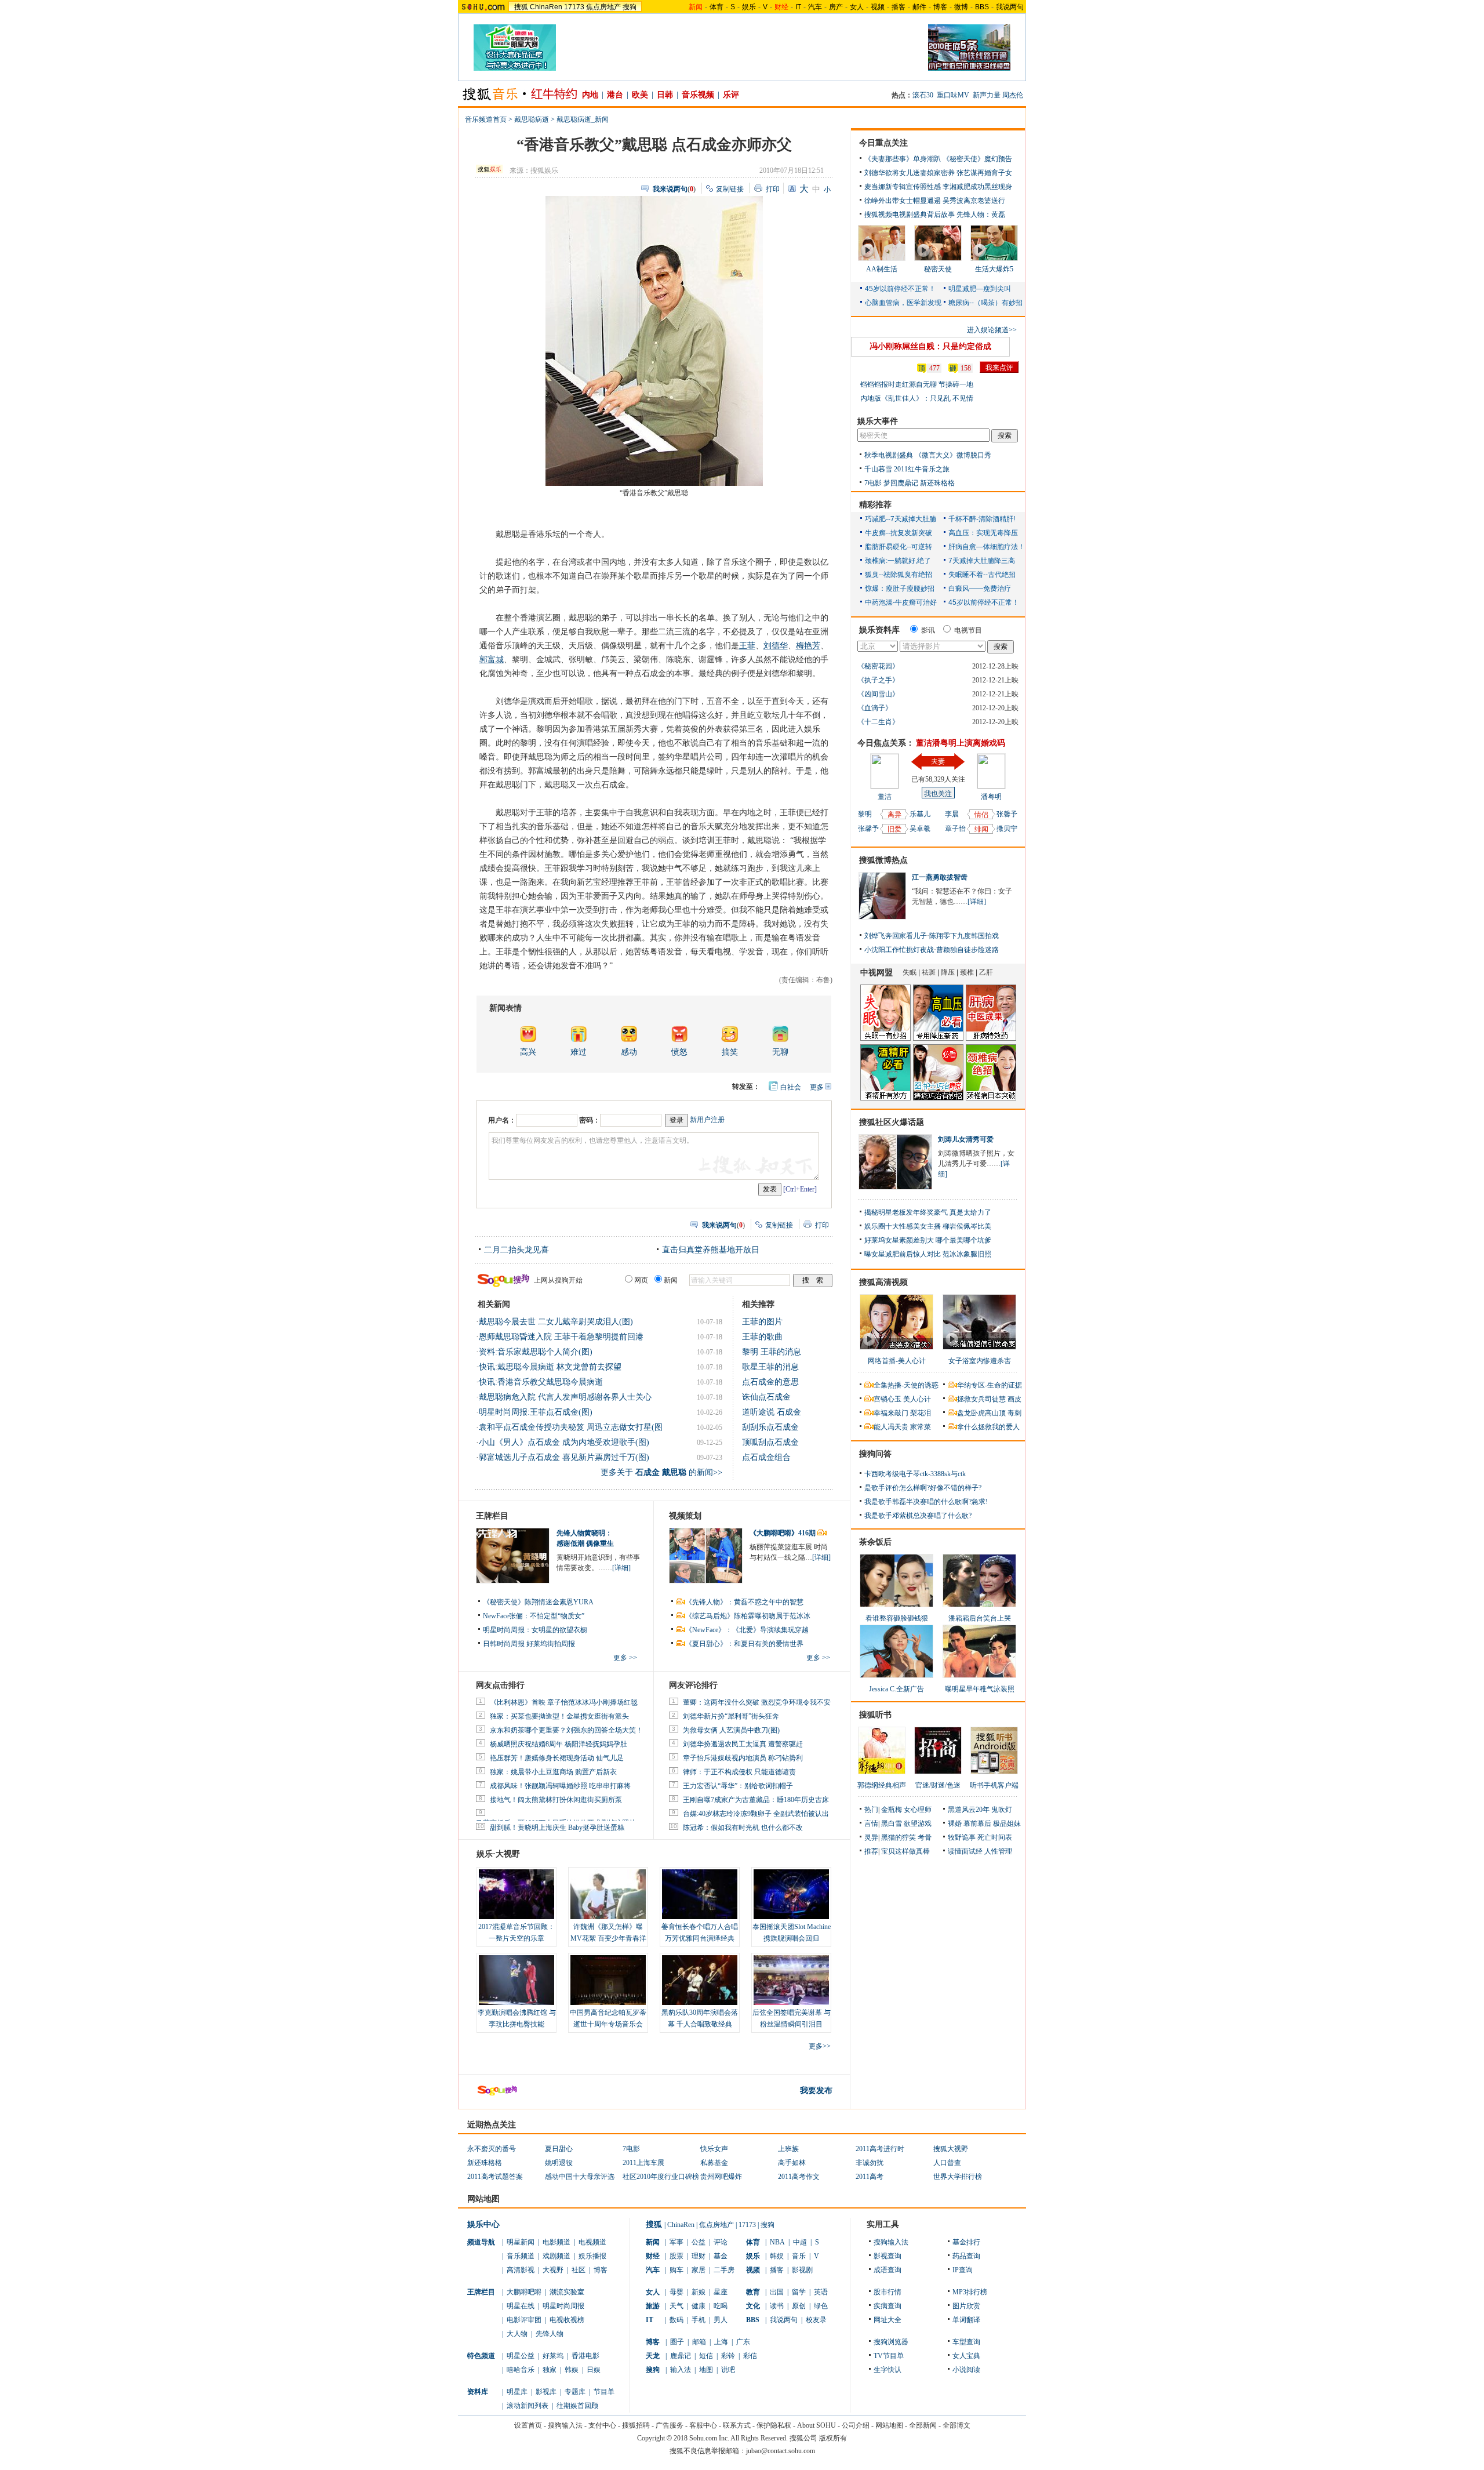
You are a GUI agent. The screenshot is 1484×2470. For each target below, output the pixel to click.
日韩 (665, 95)
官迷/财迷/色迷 (938, 1785)
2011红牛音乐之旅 (922, 469)
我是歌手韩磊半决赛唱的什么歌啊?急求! (926, 1502)
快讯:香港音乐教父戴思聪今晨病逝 (541, 1382)
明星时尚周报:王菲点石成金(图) (536, 1412)
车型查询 (966, 2342)
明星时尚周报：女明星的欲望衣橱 (535, 1630)
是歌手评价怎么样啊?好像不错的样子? (923, 1488)
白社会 (791, 1087)
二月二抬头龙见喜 (517, 1250)
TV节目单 (889, 2356)
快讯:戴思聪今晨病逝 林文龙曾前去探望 (550, 1367)
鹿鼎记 (681, 2356)
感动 (629, 1052)
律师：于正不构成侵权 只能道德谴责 (739, 1772)
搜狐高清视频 (883, 1282)
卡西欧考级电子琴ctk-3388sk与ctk (915, 1474)
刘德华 (776, 646)
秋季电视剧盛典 (889, 455)
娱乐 (749, 7)
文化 (753, 2306)
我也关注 (938, 794)
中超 (800, 2242)
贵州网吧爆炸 (721, 2177)
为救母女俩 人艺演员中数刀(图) (731, 1730)
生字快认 (888, 2370)
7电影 (873, 483)
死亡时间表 (995, 1837)
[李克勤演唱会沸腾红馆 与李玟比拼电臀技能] (517, 1980)
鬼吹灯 (1002, 1810)
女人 (857, 7)
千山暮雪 (878, 469)
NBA (777, 2242)
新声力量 (987, 95)
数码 (676, 2320)
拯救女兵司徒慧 (981, 1399)
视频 (878, 7)
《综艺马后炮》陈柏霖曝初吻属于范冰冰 (748, 1616)
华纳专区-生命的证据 (990, 1385)
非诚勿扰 (870, 2163)
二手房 (724, 2270)
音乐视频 (698, 95)
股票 (676, 2256)
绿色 (821, 2306)
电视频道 (592, 2242)
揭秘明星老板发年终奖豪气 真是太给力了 (928, 1212)
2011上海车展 (643, 2163)
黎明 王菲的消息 (772, 1352)
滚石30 (923, 95)
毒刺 (1014, 1413)
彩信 (750, 2356)
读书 (777, 2306)
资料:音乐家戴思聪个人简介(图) (536, 1352)
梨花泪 (921, 1413)
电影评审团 (524, 2320)
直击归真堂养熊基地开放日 (711, 1250)
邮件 (919, 7)
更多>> (820, 2046)
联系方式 (737, 2425)
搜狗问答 (875, 1454)
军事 (676, 2242)
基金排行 (966, 2242)
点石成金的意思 (770, 1382)
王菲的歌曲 (762, 1337)
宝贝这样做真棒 (905, 1851)
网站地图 (889, 2425)
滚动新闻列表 (528, 2406)
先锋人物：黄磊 (981, 215)
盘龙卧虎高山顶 (981, 1413)
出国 (777, 2292)
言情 (871, 1824)
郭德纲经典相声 (882, 1785)
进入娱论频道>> (992, 330)
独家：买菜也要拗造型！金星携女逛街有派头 (559, 1716)
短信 (706, 2356)
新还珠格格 (937, 483)
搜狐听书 (875, 1715)
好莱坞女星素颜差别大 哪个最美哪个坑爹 (928, 1240)
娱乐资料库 (879, 630)
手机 (699, 2320)
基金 (721, 2256)
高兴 (528, 1052)
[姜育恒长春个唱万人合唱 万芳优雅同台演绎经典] (700, 1894)
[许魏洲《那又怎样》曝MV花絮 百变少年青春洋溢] (608, 1894)
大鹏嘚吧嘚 (524, 2292)
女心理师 (918, 1810)
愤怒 (679, 1052)
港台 (615, 95)
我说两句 (1010, 7)
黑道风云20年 (969, 1810)
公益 (699, 2242)
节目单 (604, 2392)
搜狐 (521, 7)
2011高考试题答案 (495, 2177)
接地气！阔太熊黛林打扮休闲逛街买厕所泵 (556, 1800)
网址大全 (888, 2320)
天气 (676, 2306)
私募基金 (714, 2163)
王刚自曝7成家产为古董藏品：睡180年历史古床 (756, 1800)
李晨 (952, 814)
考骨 (925, 1837)
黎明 (865, 814)
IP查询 (963, 2270)
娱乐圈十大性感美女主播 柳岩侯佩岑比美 (928, 1226)
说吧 (728, 2370)
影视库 (546, 2392)
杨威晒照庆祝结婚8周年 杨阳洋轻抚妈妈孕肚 (559, 1744)
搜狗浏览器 (891, 2342)
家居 (699, 2270)
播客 (899, 7)
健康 (699, 2306)
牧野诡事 (962, 1837)
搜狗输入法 (891, 2242)
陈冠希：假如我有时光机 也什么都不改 (743, 1828)
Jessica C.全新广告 (896, 1689)
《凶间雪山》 (878, 694)
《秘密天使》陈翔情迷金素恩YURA (538, 1602)
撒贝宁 (1007, 829)
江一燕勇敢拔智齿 (940, 877)
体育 (716, 7)
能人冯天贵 (891, 1427)
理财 (699, 2256)
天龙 (653, 2356)
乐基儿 (920, 814)
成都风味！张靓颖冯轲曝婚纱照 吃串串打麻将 (560, 1786)
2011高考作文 (799, 2177)
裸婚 (955, 1824)
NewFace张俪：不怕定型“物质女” (534, 1616)
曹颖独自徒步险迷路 (967, 950)
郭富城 (492, 660)
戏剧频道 (556, 2256)
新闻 (653, 2242)
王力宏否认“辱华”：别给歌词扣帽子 (738, 1786)
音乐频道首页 (486, 119)
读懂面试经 (965, 1851)
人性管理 (998, 1851)
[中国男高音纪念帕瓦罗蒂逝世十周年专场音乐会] (608, 1980)
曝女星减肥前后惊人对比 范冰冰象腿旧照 (928, 1254)
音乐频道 (521, 2256)
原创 (799, 2306)
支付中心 (602, 2425)
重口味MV (953, 95)
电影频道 (556, 2242)
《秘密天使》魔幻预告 (977, 159)
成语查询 (888, 2270)
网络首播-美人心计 (897, 1361)
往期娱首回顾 (577, 2406)
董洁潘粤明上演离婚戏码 (961, 743)
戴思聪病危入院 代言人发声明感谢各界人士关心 (565, 1397)
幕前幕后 (977, 1824)
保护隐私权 (774, 2425)
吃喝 (721, 2306)
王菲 (747, 646)
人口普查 (947, 2163)
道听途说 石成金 (772, 1412)
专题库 (575, 2392)
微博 (961, 7)
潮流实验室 (567, 2292)
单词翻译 (966, 2320)
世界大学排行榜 (958, 2177)
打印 (773, 189)
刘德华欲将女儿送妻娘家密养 (910, 173)
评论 (721, 2242)
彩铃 (728, 2356)
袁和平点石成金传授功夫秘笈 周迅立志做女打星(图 (571, 1427)
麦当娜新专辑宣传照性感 (903, 187)
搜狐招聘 (636, 2425)
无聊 (780, 1052)
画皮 (1014, 1399)
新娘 (699, 2292)
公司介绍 (856, 2425)
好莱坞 (553, 2356)
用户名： (502, 1120)
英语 (821, 2292)
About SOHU (816, 2425)
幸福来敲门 (891, 1413)
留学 (799, 2292)
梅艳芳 (808, 646)
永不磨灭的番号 (492, 2149)
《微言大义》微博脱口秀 (953, 455)
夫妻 (938, 761)
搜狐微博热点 (883, 860)
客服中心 (703, 2425)
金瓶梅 (892, 1810)
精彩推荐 (875, 505)
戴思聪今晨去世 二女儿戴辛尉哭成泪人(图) (556, 1322)
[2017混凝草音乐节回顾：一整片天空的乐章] (517, 1894)
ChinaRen (546, 7)
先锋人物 (550, 2334)
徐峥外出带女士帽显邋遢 (903, 201)
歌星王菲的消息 (770, 1367)
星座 (721, 2292)
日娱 (594, 2370)
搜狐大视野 (951, 2149)
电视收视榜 (567, 2320)
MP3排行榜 (970, 2292)
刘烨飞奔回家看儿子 (896, 936)
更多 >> (625, 1658)
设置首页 (528, 2425)
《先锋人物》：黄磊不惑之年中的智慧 (744, 1602)
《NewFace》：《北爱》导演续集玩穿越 (747, 1630)
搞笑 (730, 1052)
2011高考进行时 (880, 2149)
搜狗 (630, 7)
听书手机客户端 (994, 1785)
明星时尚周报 (563, 2306)
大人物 (517, 2334)
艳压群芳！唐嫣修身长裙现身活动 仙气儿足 (557, 1758)
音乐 (799, 2256)
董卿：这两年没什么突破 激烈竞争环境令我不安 (757, 1702)
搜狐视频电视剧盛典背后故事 (910, 215)
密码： (590, 1120)
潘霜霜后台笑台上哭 (980, 1618)
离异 (894, 815)
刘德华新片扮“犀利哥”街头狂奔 (731, 1716)
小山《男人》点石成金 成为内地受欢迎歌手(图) (564, 1442)
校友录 (816, 2320)
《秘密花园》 (878, 666)
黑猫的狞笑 (899, 1837)
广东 (743, 2342)
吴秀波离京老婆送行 (974, 201)
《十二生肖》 (878, 722)
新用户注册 (707, 1120)
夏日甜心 (559, 2149)
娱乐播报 (592, 2256)
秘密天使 (938, 269)
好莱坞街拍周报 (551, 1644)
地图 (706, 2370)
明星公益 (521, 2356)
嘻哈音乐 (521, 2370)
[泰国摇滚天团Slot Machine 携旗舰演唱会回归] (791, 1894)
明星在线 (521, 2306)
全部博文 (956, 2425)
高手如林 (792, 2163)
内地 (590, 95)
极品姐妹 (1007, 1824)
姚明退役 (559, 2163)
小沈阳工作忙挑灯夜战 (899, 950)
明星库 (517, 2392)
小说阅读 (966, 2370)
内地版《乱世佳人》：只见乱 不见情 (917, 398)
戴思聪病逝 (532, 119)
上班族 (788, 2149)
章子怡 (955, 829)
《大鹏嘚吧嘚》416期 (783, 1533)
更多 (817, 1087)
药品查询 (966, 2256)
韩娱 (572, 2370)
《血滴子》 (875, 708)
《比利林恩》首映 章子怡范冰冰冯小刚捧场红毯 (564, 1702)
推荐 (871, 1851)
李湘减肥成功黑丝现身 (977, 187)
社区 (579, 2270)
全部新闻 (923, 2425)
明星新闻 (521, 2242)
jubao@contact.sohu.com (781, 2451)
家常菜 (921, 1427)
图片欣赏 (966, 2306)
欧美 (640, 95)
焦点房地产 (603, 7)
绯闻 (981, 829)
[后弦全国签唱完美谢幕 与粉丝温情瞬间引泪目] (791, 1980)
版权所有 (833, 2438)
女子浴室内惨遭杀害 (980, 1361)
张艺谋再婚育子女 (984, 173)
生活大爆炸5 (994, 269)
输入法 (681, 2370)
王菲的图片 (762, 1322)
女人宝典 (966, 2356)
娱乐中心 (483, 2224)
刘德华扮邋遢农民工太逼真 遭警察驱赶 (743, 1744)
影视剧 (802, 2270)
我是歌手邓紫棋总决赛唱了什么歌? (918, 1516)
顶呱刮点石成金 (770, 1442)
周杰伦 (1013, 95)
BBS (982, 7)
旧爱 (894, 829)
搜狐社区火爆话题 (892, 1122)
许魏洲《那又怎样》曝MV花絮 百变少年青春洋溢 (608, 1938)
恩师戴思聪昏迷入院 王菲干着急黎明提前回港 (561, 1337)
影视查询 (888, 2256)
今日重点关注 (883, 143)
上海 (721, 2342)
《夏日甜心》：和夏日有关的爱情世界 (744, 1644)
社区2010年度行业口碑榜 (661, 2177)
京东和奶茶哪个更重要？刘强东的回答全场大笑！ (566, 1730)
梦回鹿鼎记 (901, 483)
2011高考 (870, 2177)
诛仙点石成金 (766, 1397)
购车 (676, 2270)
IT (798, 7)
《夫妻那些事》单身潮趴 (903, 159)
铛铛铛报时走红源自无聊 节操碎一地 (917, 384)
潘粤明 (991, 797)
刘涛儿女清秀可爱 (966, 1139)
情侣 (981, 815)
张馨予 (868, 829)
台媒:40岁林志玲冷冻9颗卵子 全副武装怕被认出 (756, 1814)
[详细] (621, 1568)
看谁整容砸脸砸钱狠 (897, 1618)
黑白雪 (892, 1824)
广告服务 (670, 2425)
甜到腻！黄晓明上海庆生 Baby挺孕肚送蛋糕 (557, 1828)
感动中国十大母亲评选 (580, 2177)
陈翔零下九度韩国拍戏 (964, 936)
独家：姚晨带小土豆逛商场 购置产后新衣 (553, 1772)
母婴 (676, 2292)
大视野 (553, 2270)
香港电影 (585, 2356)
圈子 (677, 2342)
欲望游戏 (918, 1824)
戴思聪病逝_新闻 (583, 119)
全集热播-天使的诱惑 (906, 1385)
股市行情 (888, 2292)
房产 (836, 7)
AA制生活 (882, 269)
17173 (574, 7)
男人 (721, 2320)
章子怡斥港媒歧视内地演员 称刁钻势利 (743, 1758)
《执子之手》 (878, 680)
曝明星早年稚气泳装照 (980, 1689)
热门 (871, 1810)
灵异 (871, 1837)
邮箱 (699, 2342)
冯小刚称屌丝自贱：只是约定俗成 (930, 346)
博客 (940, 7)
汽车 (815, 7)
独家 (550, 2370)
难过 (579, 1052)
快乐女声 (714, 2149)
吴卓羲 (920, 829)
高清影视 (521, 2270)
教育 (753, 2292)
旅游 (653, 2306)
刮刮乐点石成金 (770, 1427)
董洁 (885, 797)
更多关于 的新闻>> (661, 1472)
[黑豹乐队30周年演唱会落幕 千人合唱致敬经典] (700, 1980)
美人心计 (917, 1399)
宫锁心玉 (888, 1399)
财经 (653, 2256)
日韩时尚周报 (504, 1644)
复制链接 (730, 189)
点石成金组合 (766, 1457)
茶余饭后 (875, 1542)
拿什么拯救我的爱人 (988, 1427)
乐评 (731, 95)
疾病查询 (888, 2306)
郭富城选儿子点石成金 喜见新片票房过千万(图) (564, 1457)
